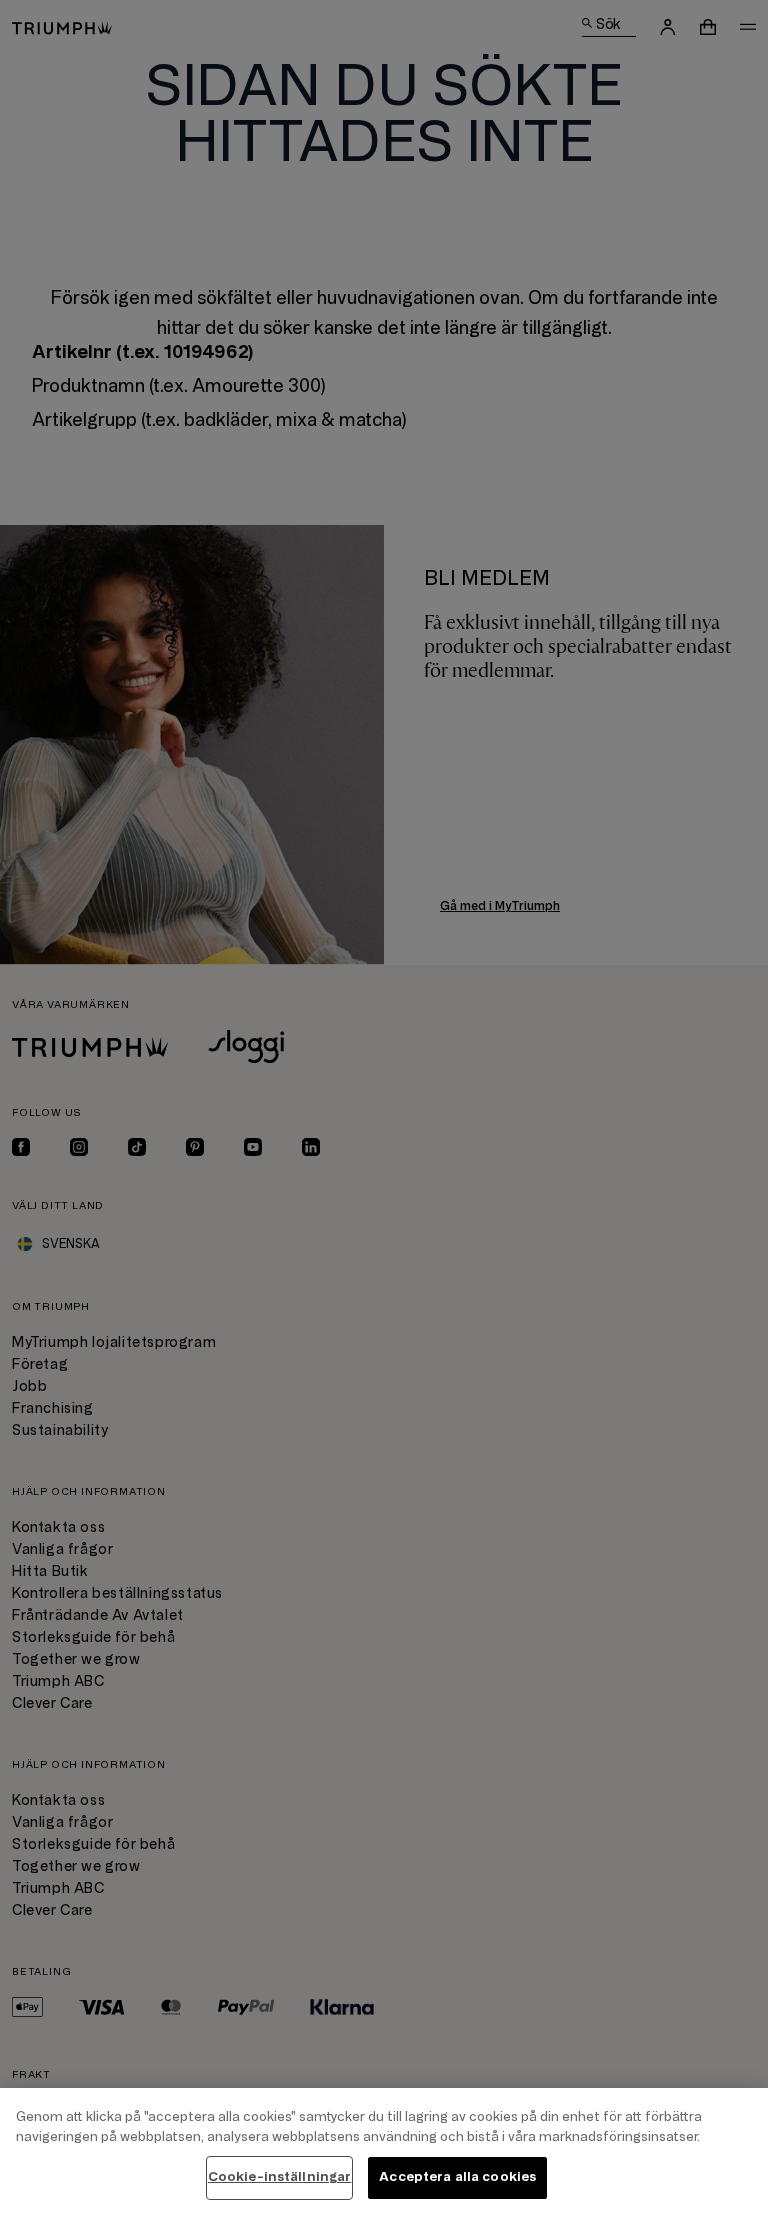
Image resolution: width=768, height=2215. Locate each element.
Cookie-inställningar (280, 2177)
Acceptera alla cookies (457, 2177)
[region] (384, 2151)
